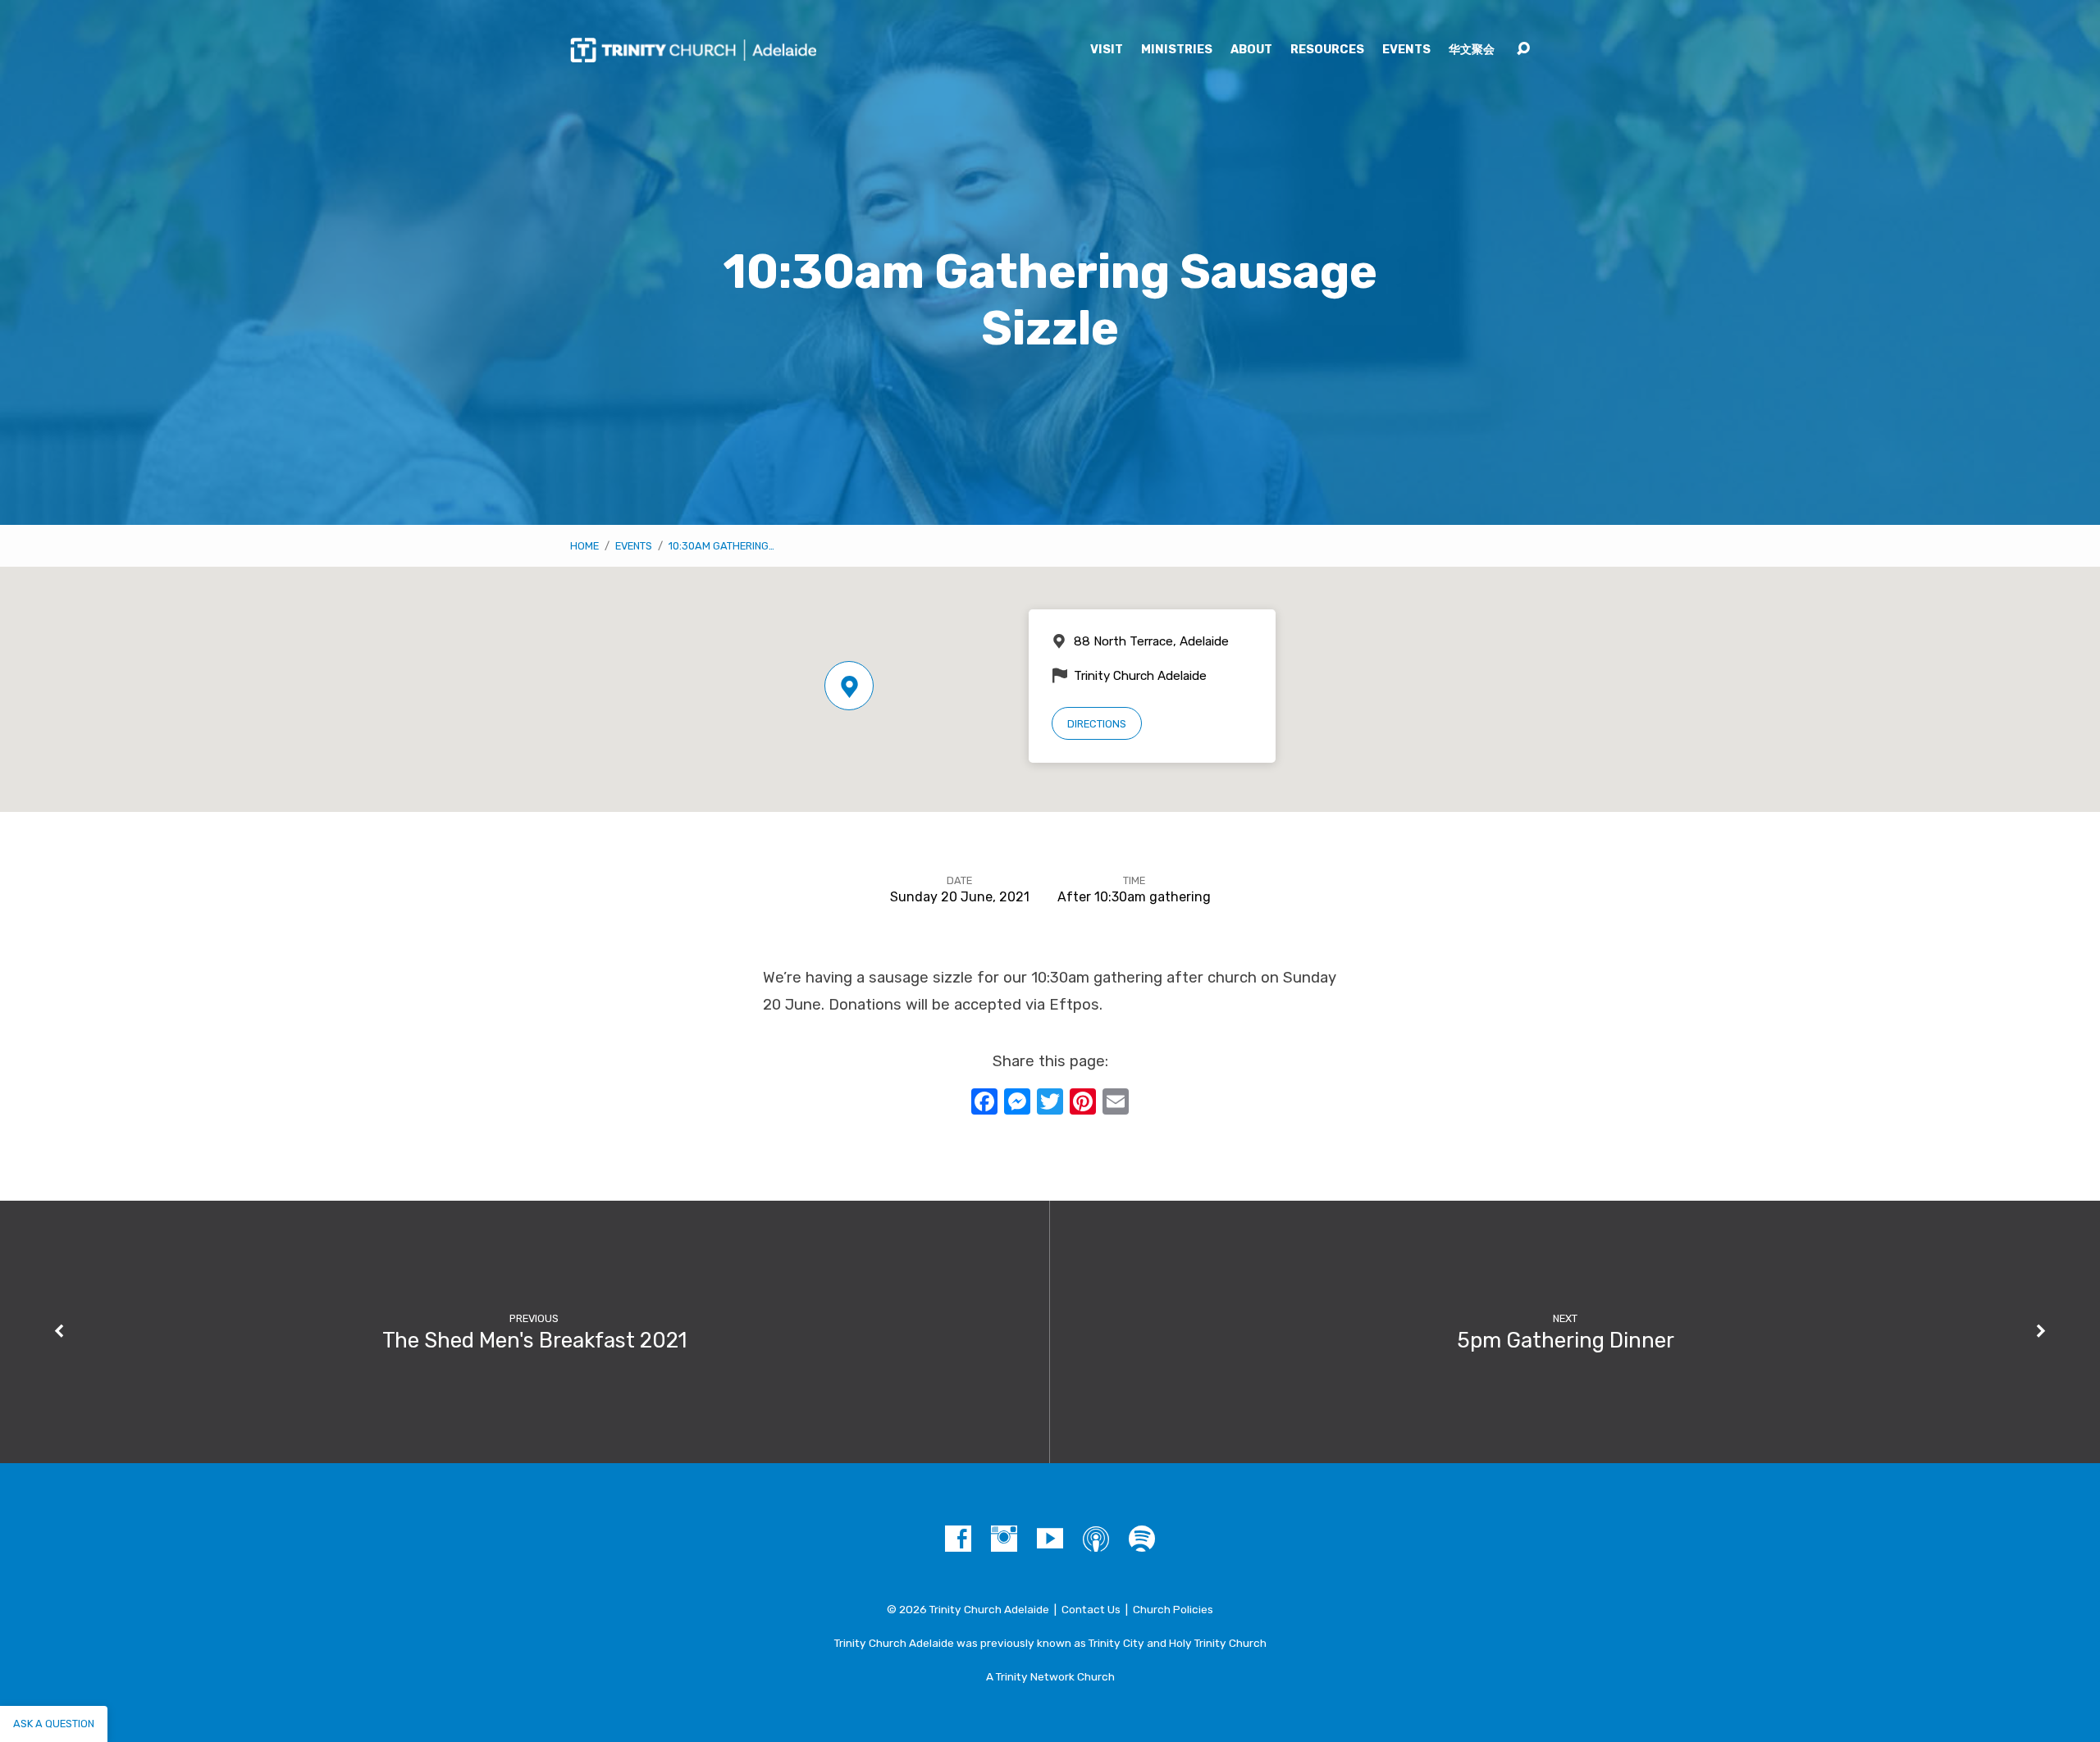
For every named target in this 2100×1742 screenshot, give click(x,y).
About (1251, 50)
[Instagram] (1004, 1539)
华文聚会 (1472, 50)
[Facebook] (958, 1539)
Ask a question (54, 1724)
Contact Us (1091, 1609)
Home (584, 546)
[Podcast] (1096, 1539)
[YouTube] (1050, 1539)
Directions (1097, 724)
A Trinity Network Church (1050, 1676)
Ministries (1177, 50)
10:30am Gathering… (721, 546)
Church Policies (1173, 1609)
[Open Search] (1523, 49)
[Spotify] (1142, 1539)
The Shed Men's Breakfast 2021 (534, 1340)
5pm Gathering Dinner (1566, 1340)
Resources (1327, 50)
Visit (1107, 50)
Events (1406, 50)
